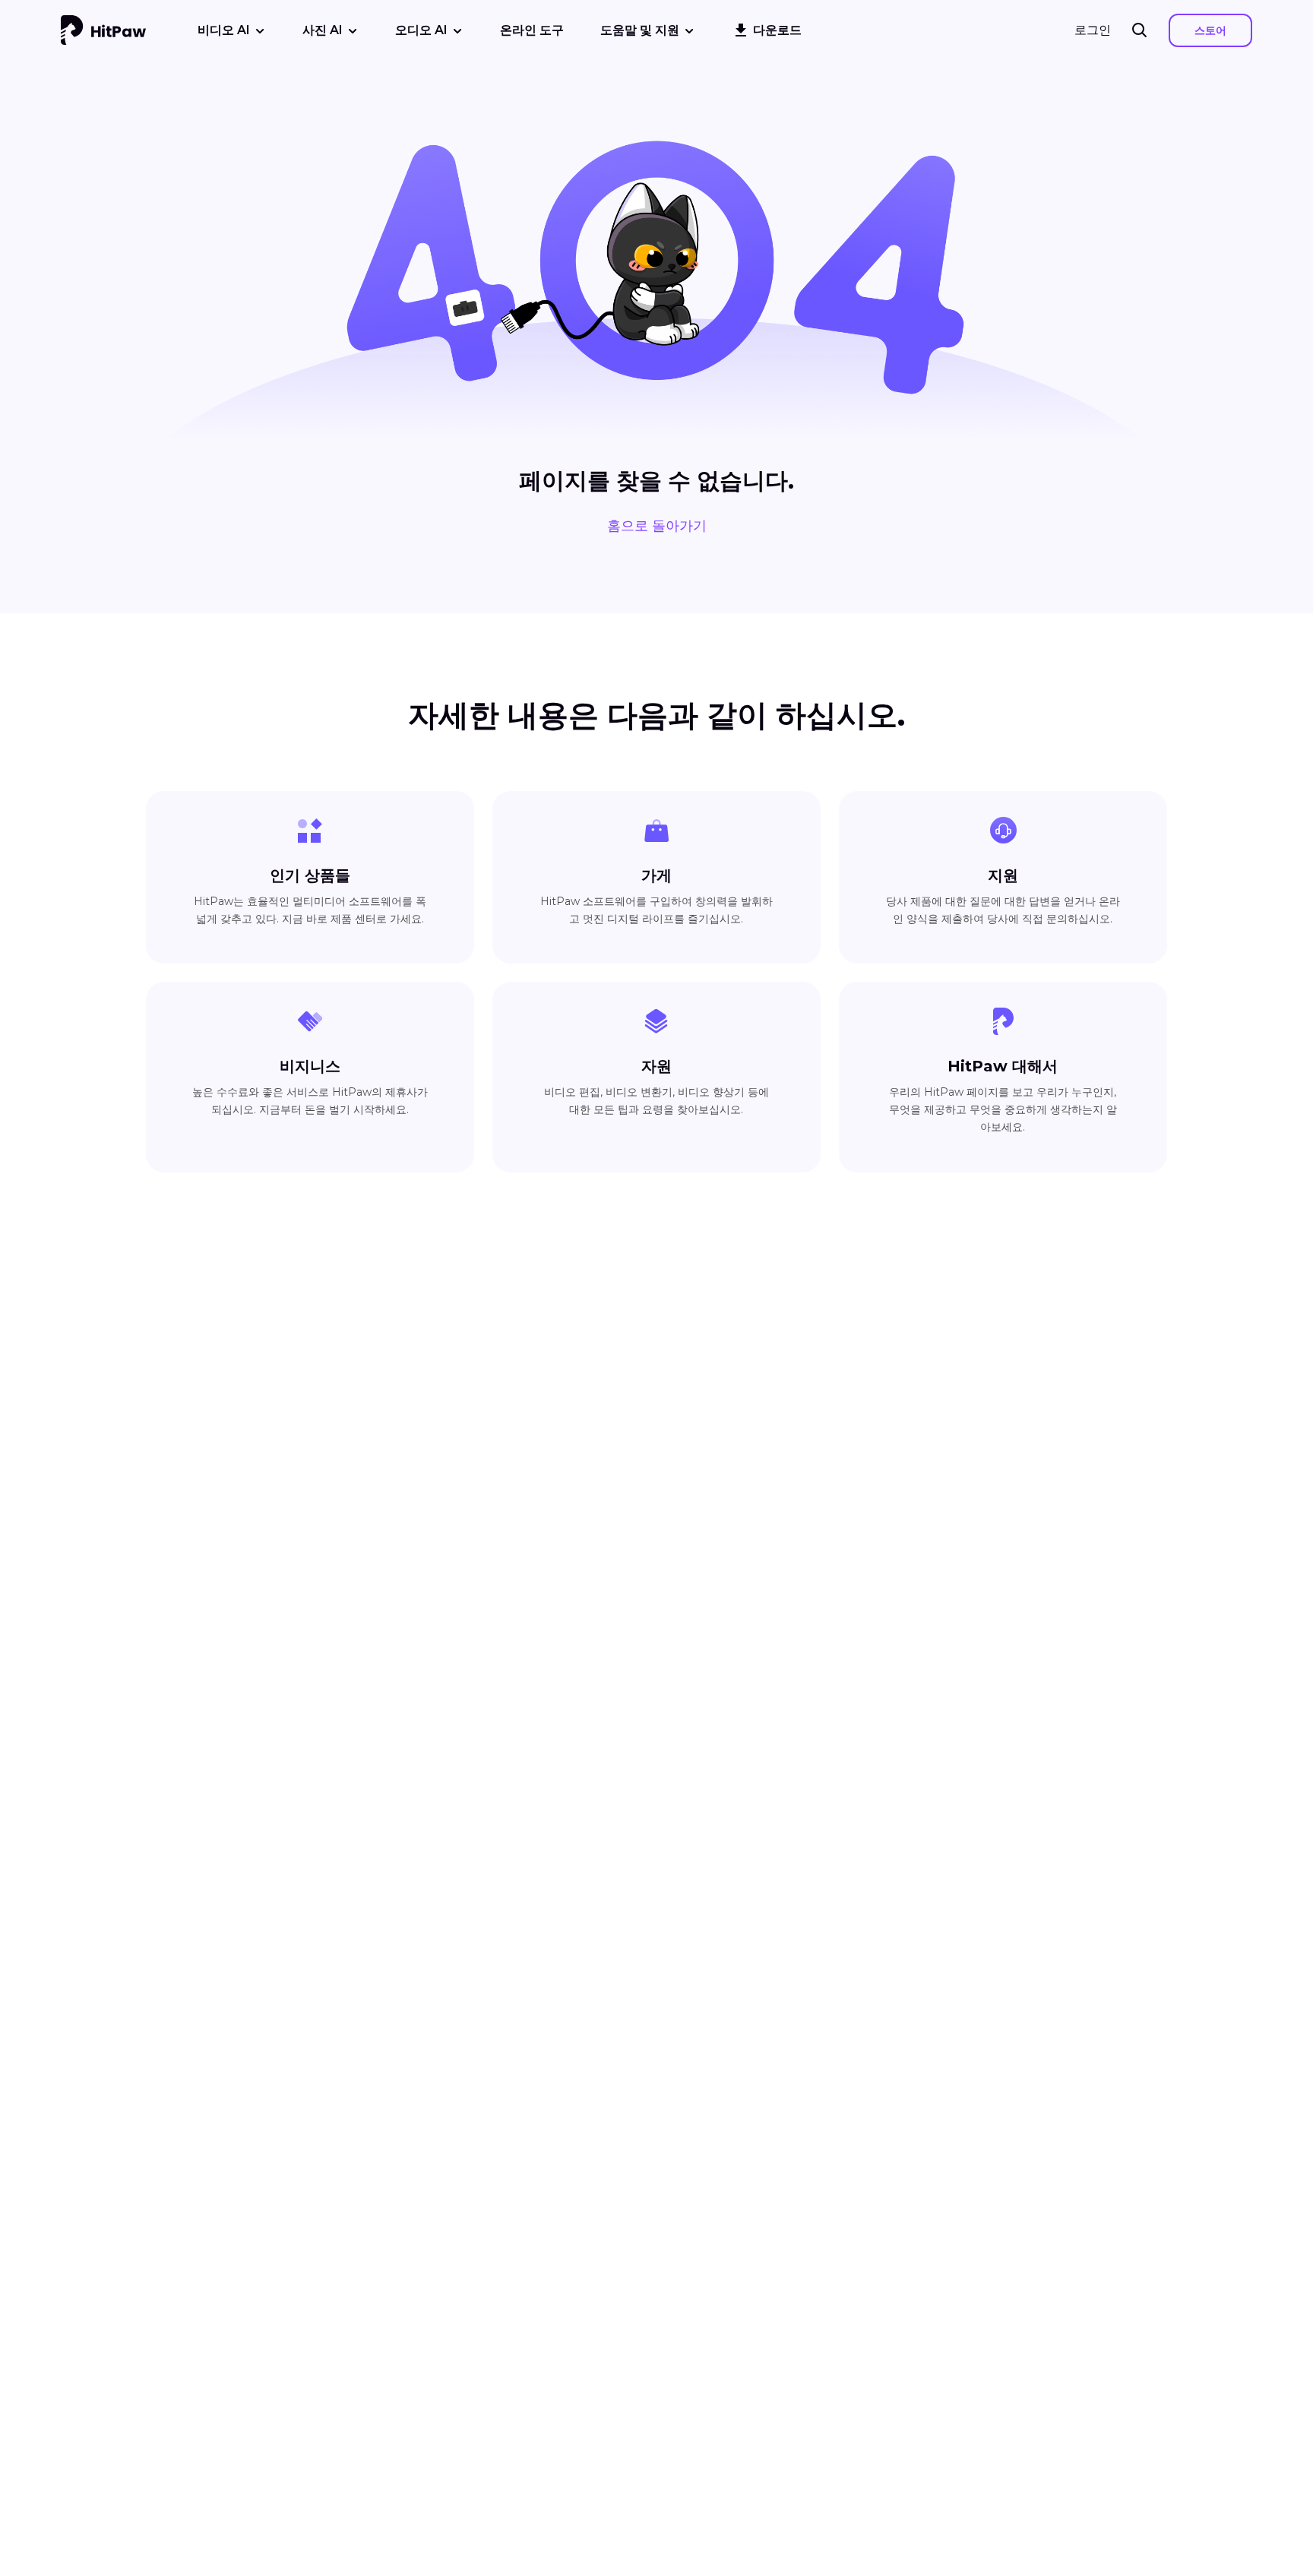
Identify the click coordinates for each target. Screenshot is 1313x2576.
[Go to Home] (103, 30)
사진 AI (323, 30)
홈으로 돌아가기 (657, 526)
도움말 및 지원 (640, 30)
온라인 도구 (532, 30)
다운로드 (777, 30)
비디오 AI (224, 30)
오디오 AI (421, 30)
